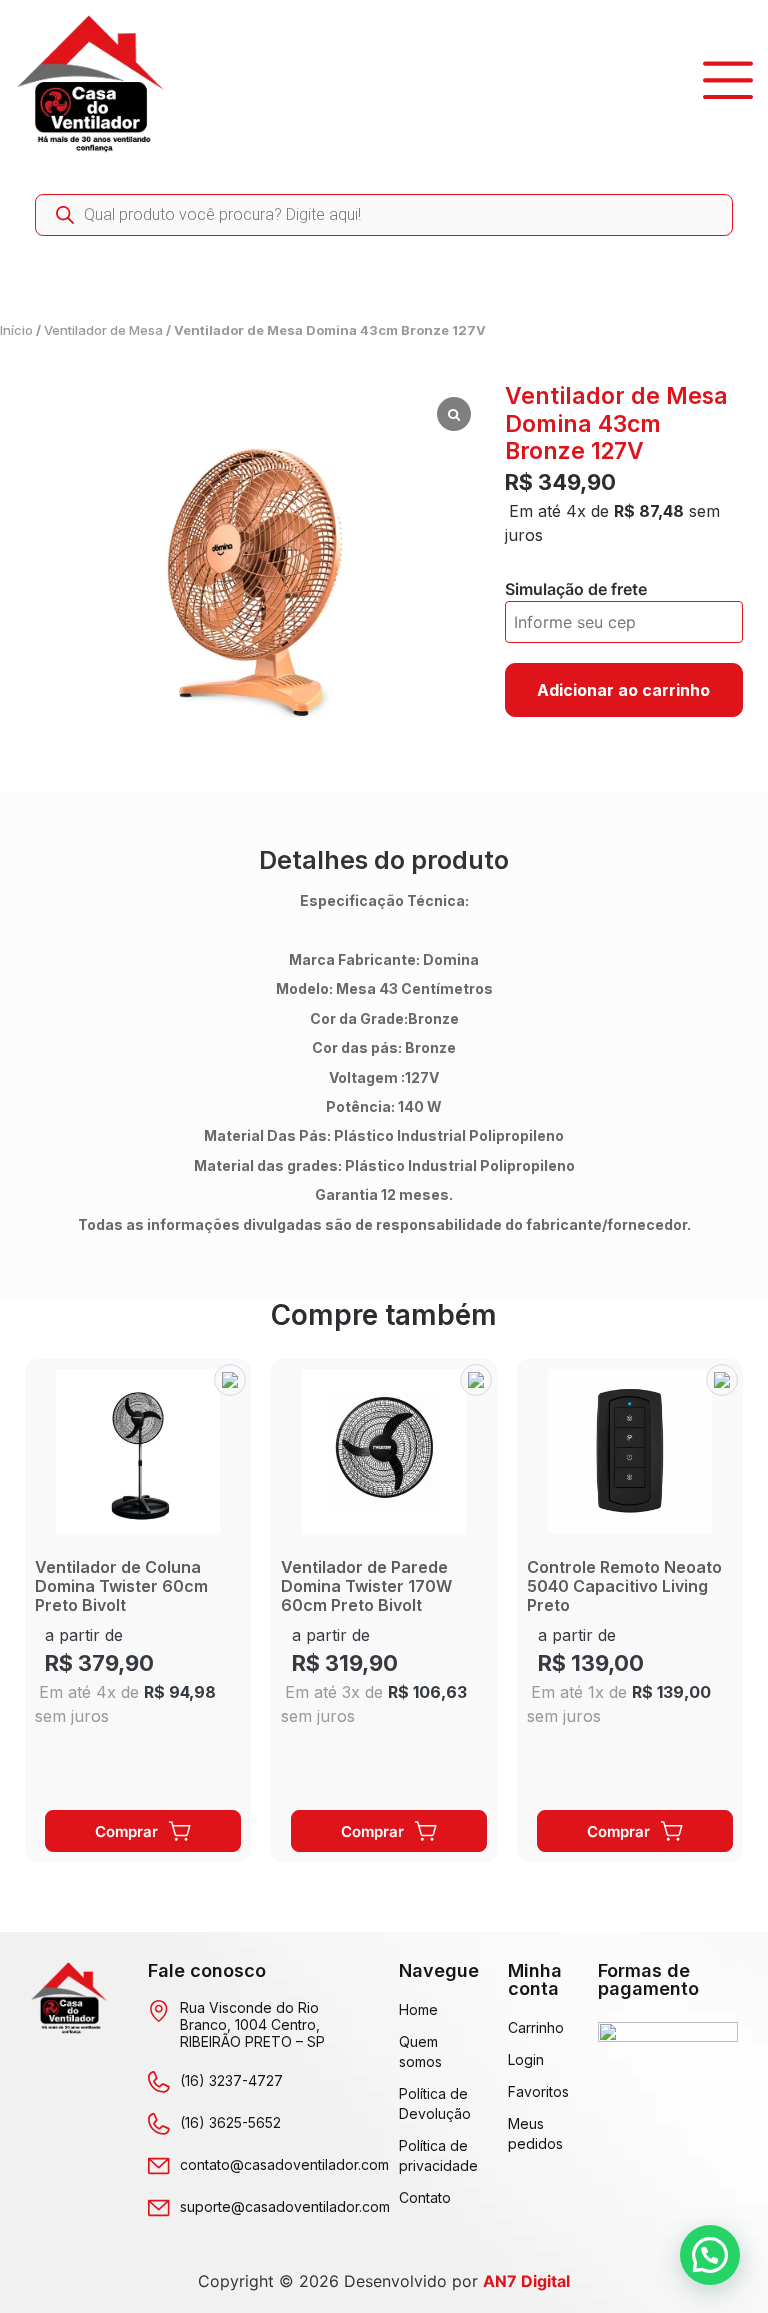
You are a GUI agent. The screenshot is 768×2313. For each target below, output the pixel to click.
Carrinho (533, 2027)
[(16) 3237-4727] (159, 2082)
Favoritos (533, 2091)
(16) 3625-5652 (230, 2122)
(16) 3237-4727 (231, 2080)
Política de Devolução (433, 2103)
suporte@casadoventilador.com (285, 2206)
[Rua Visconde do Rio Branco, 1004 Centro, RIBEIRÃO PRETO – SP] (159, 2011)
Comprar (126, 1831)
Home (418, 2009)
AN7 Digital (526, 2281)
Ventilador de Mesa (103, 330)
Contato (425, 2197)
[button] (230, 1380)
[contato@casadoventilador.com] (159, 2166)
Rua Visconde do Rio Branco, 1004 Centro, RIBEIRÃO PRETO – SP (252, 2024)
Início (16, 330)
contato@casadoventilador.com (284, 2164)
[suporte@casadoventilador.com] (159, 2208)
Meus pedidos (533, 2133)
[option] (138, 1611)
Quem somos (420, 2051)
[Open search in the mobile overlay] (384, 215)
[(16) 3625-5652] (159, 2124)
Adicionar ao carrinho (623, 690)
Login (526, 2059)
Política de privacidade (433, 2155)
